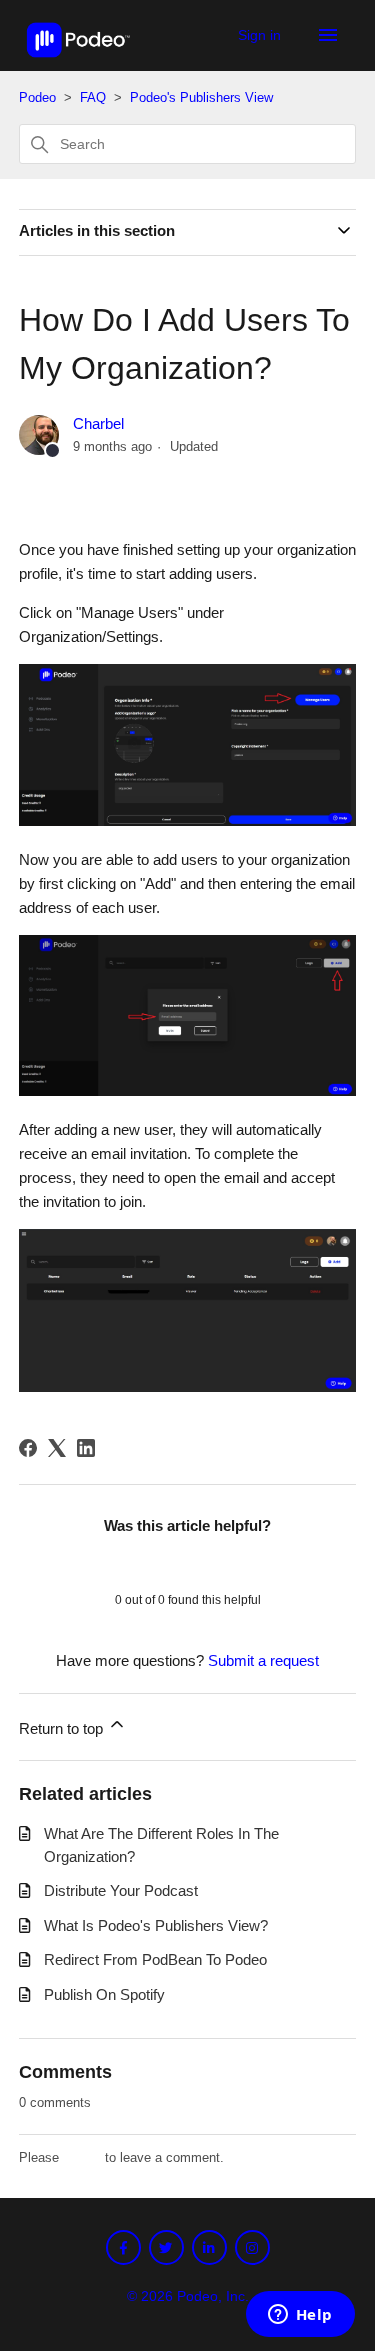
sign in (82, 2157)
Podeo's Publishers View (201, 97)
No (240, 1562)
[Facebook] (28, 1448)
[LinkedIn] (86, 1448)
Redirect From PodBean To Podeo (155, 1959)
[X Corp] (57, 1448)
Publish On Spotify (104, 1994)
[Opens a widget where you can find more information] (300, 2316)
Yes (135, 1562)
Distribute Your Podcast (121, 1890)
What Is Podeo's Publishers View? (156, 1925)
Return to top (63, 1728)
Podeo (37, 97)
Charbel (98, 423)
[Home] (78, 62)
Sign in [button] (261, 35)
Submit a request (263, 1660)
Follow (58, 483)
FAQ (95, 97)
